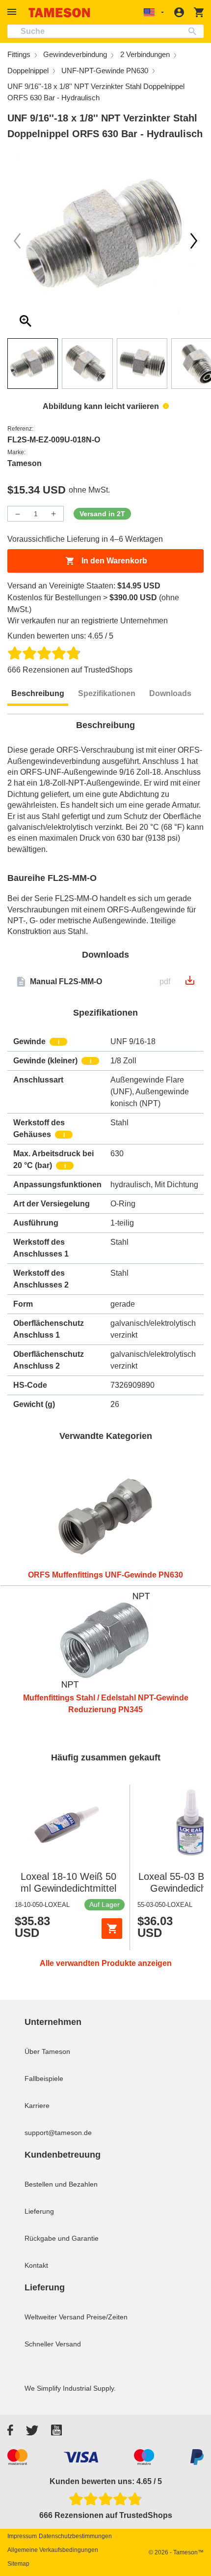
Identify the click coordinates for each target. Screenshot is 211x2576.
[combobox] (105, 31)
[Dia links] (194, 241)
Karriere (37, 2106)
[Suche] (195, 31)
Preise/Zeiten (107, 2317)
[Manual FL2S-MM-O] (190, 983)
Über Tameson (47, 2051)
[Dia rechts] (17, 241)
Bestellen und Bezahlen (61, 2184)
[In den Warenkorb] (112, 1929)
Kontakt (36, 2265)
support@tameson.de (58, 2133)
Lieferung (39, 2211)
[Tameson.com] (59, 13)
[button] (13, 12)
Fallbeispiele (44, 2078)
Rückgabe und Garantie (62, 2238)
